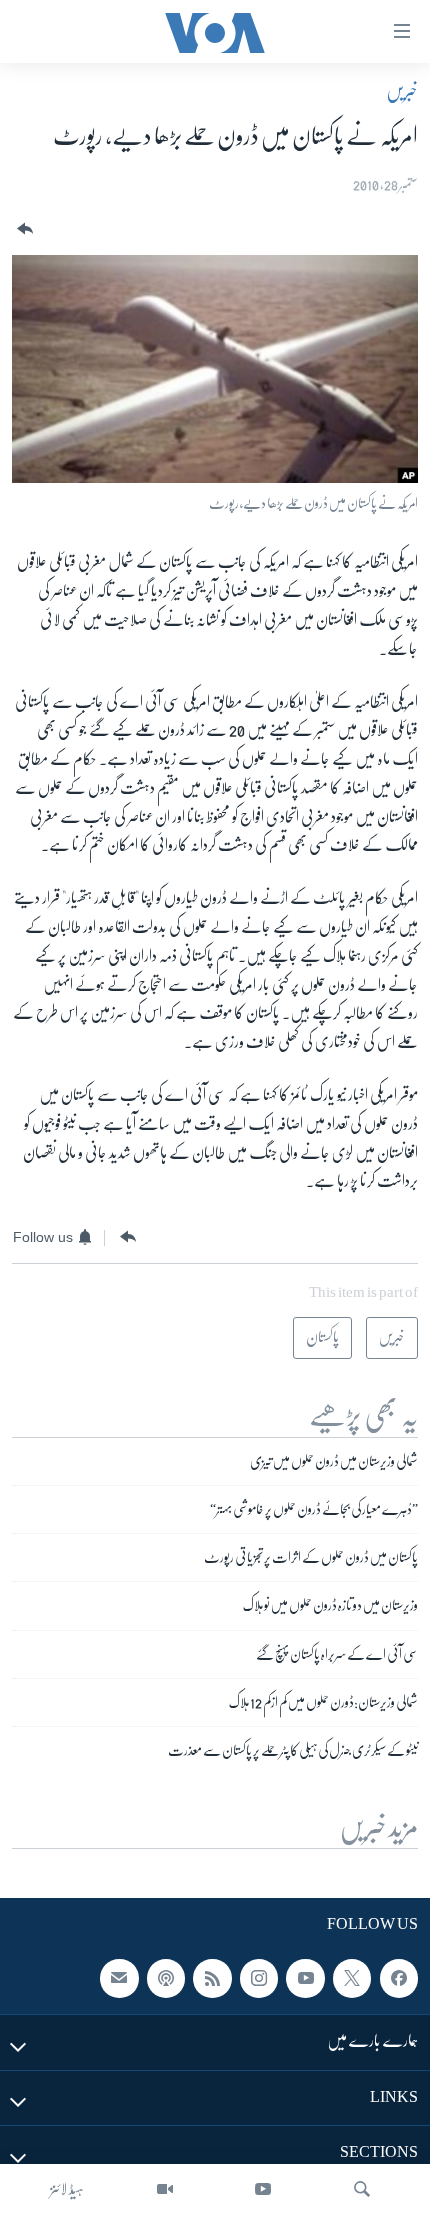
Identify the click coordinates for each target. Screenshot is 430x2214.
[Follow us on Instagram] (259, 1979)
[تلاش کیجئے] (362, 2189)
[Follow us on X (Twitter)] (352, 1979)
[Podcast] (166, 1979)
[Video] (165, 2189)
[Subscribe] (119, 1979)
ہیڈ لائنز (67, 2189)
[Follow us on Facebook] (399, 1979)
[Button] (23, 229)
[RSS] (212, 1979)
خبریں (402, 91)
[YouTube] (263, 2189)
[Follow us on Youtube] (305, 1979)
